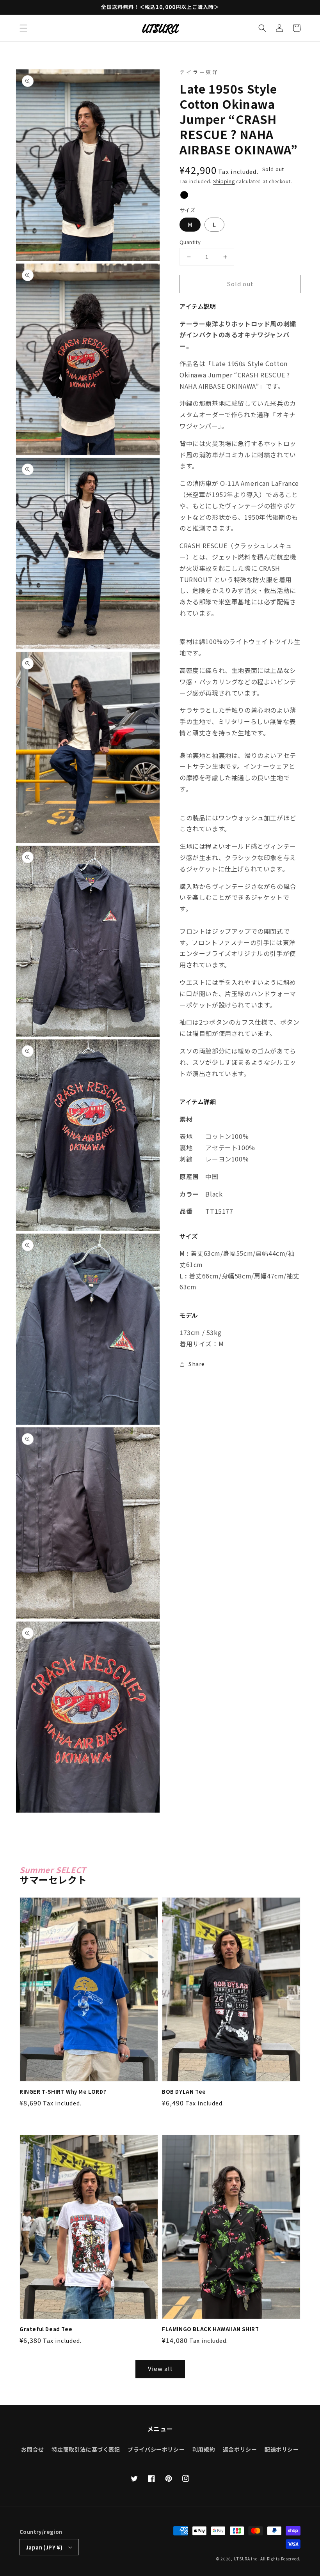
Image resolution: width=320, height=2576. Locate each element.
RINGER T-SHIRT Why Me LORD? (63, 2092)
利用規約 (204, 2449)
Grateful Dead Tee (46, 2329)
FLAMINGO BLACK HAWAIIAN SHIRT (210, 2329)
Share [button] (197, 1364)
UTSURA (242, 2559)
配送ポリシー (282, 2449)
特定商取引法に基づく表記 (86, 2449)
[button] (23, 28)
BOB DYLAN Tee (184, 2092)
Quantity (190, 242)
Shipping (224, 181)
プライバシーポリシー (156, 2449)
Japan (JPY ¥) (44, 2547)
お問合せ (32, 2449)
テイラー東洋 (199, 72)
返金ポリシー (240, 2449)
